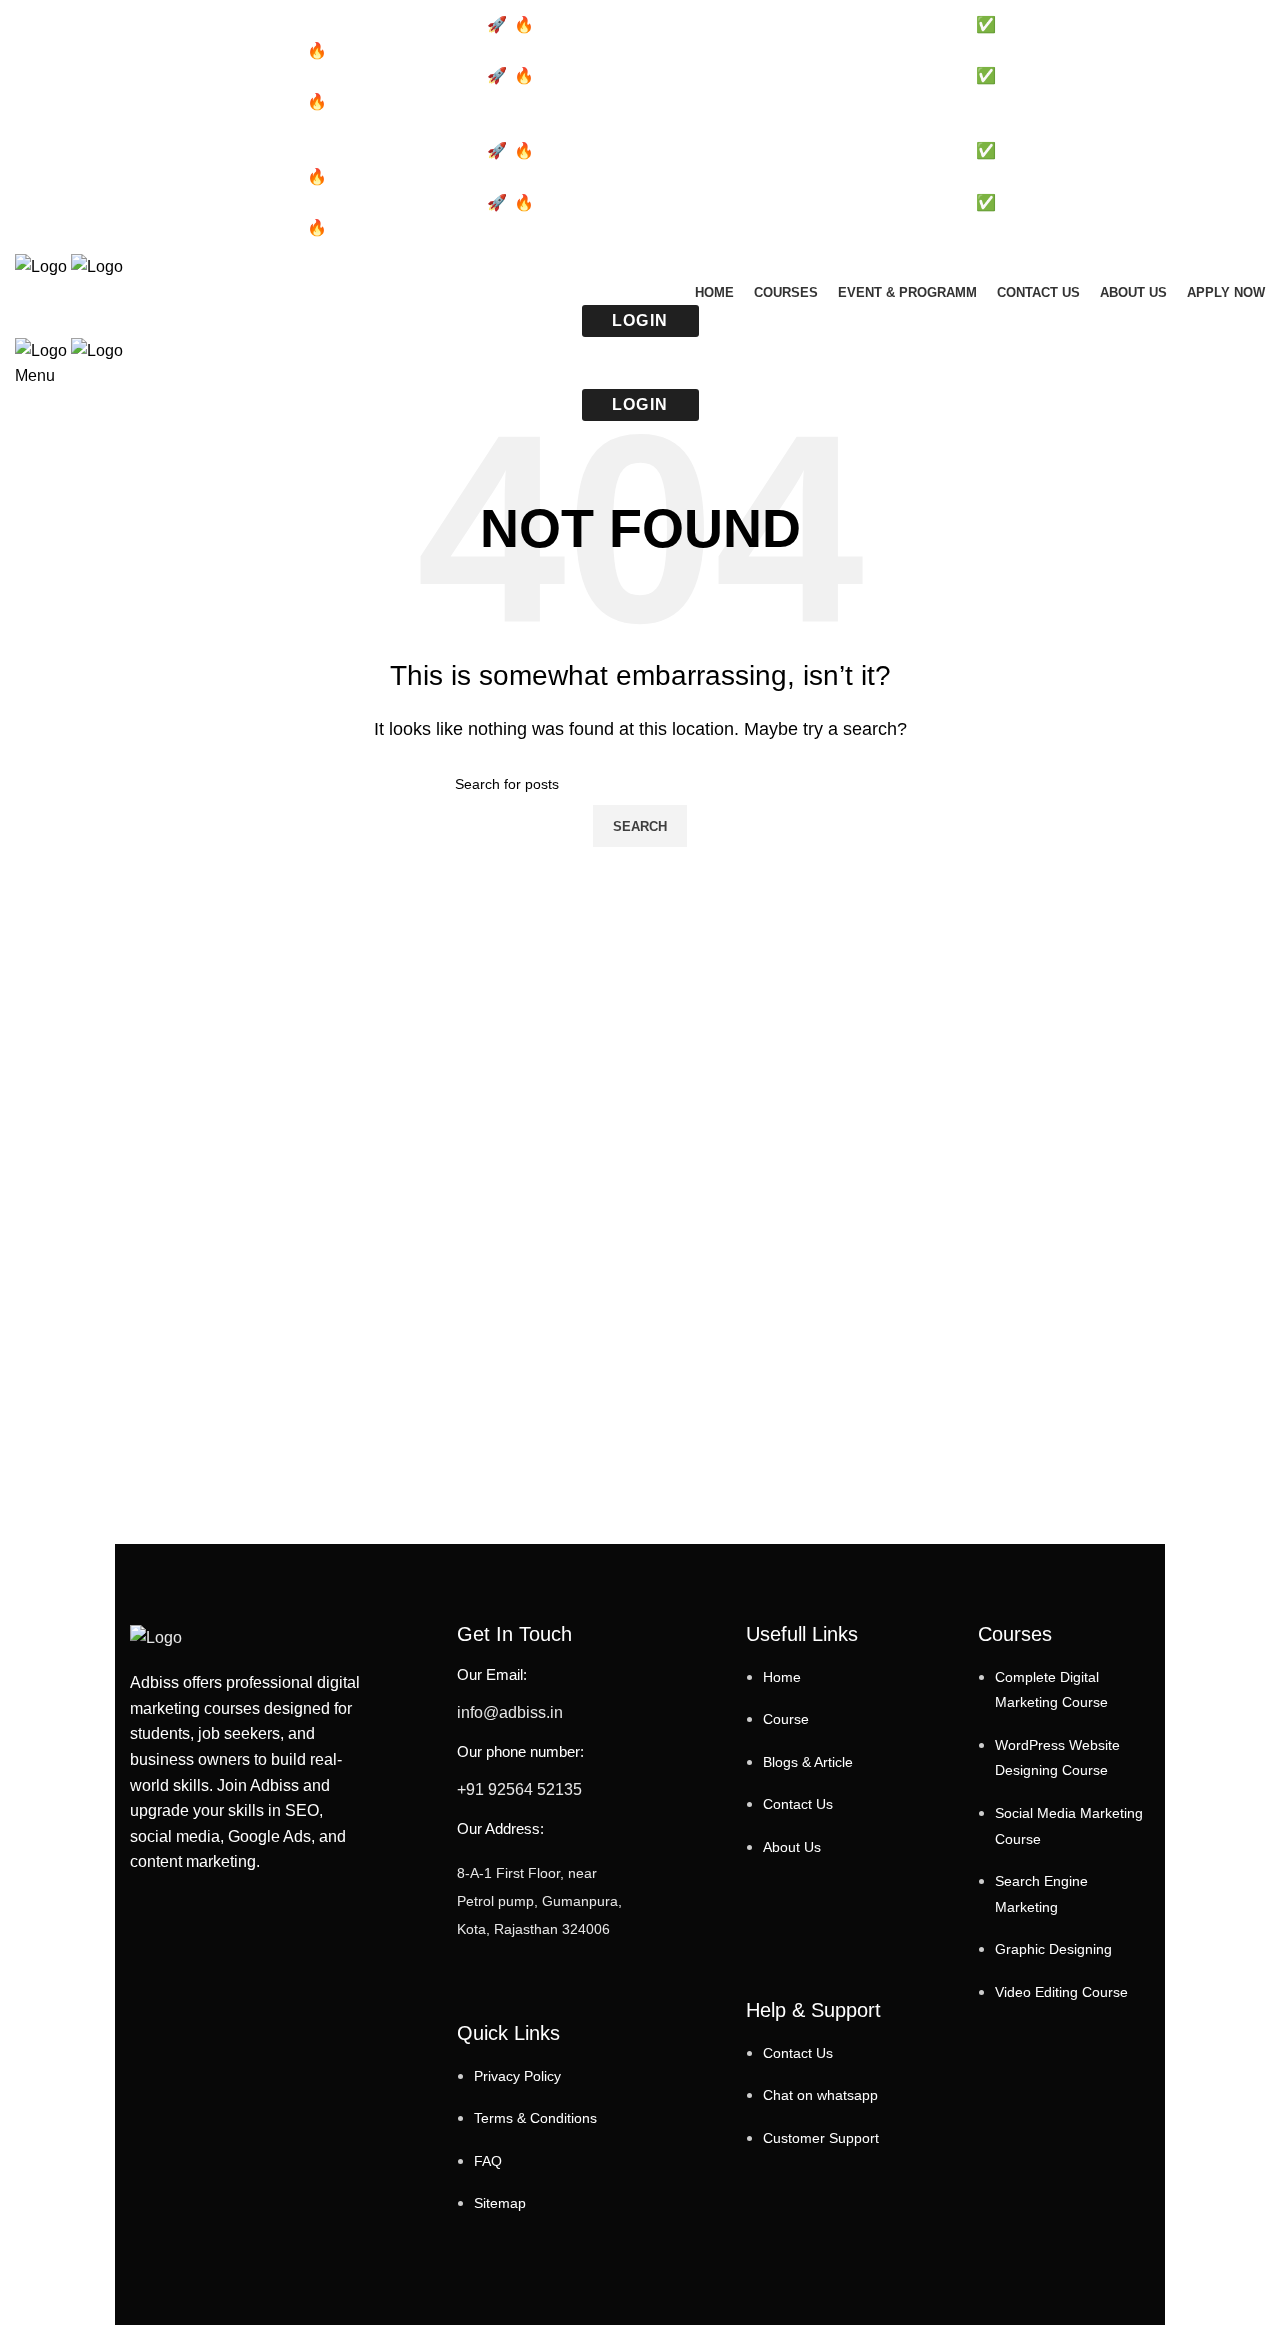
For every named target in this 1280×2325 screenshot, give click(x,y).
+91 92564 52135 (519, 1789)
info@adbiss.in (510, 1712)
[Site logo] (43, 265)
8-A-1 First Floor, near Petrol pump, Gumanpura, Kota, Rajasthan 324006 (539, 1901)
